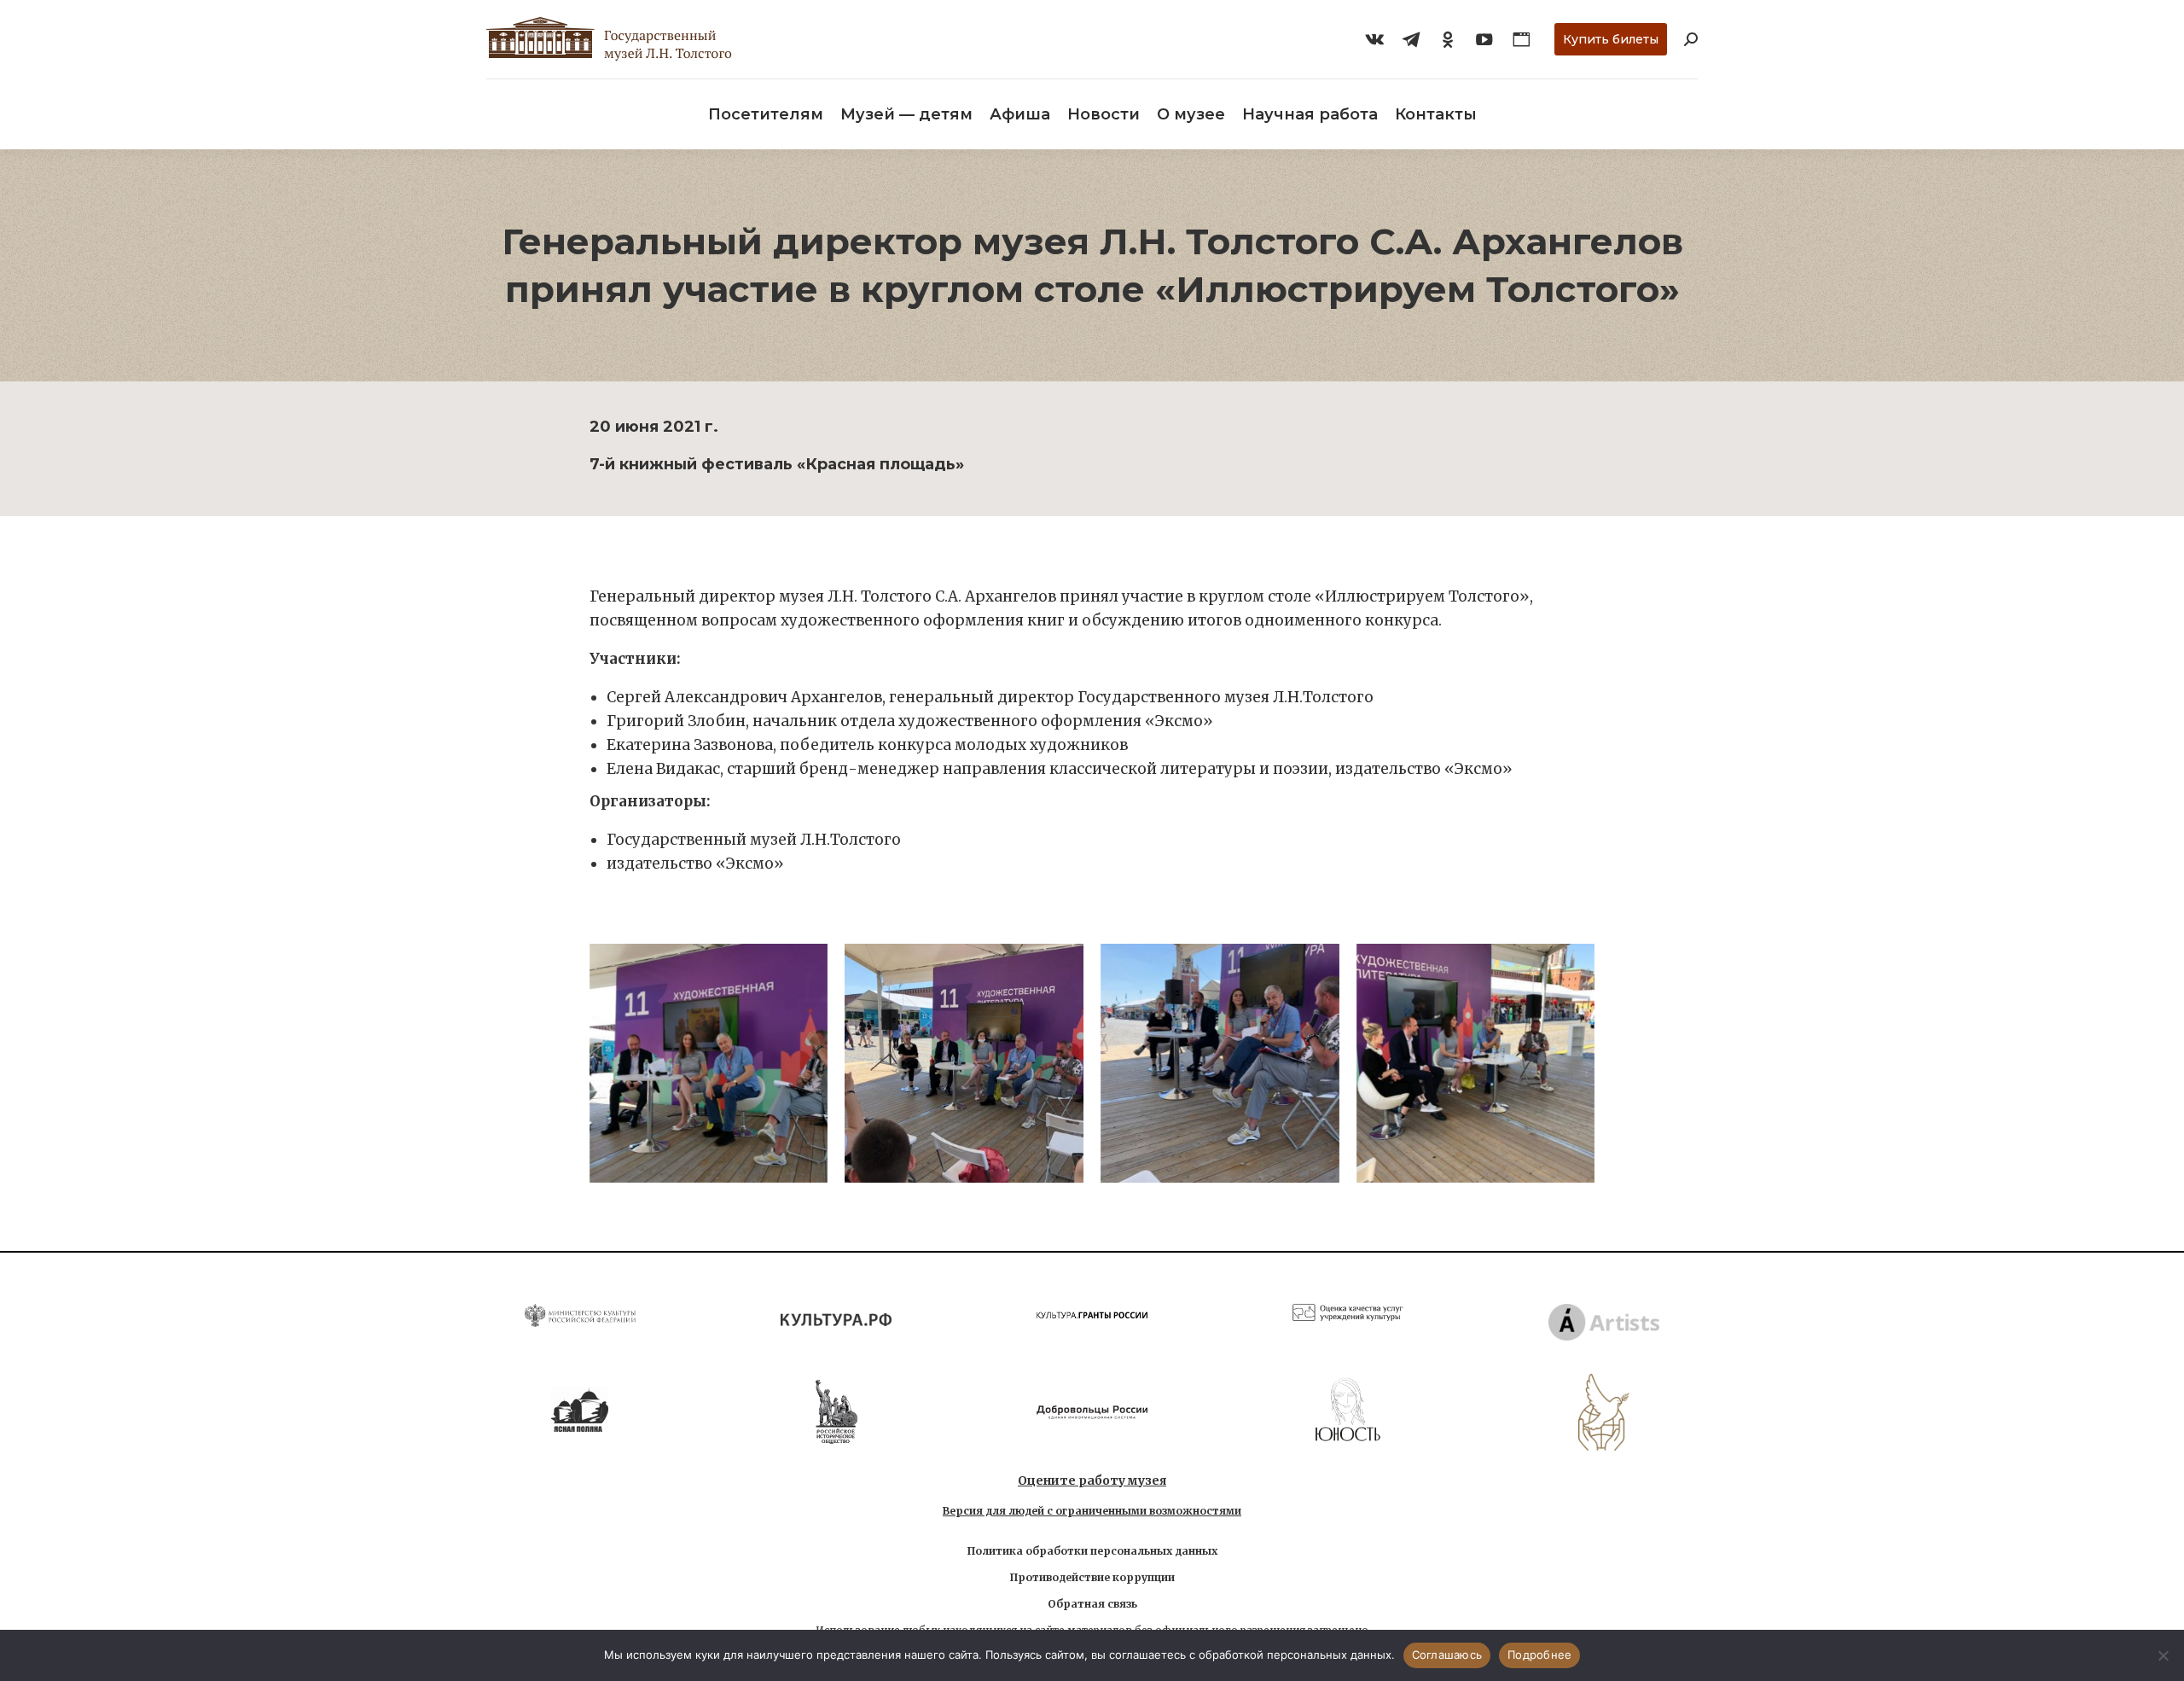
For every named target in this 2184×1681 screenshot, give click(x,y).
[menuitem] (766, 114)
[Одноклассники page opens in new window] (1448, 39)
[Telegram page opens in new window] (1411, 39)
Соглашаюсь (1447, 1655)
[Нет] (2163, 1655)
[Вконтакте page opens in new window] (1374, 39)
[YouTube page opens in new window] (1484, 39)
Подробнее (1539, 1655)
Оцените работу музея (1092, 1480)
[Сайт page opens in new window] (1521, 39)
